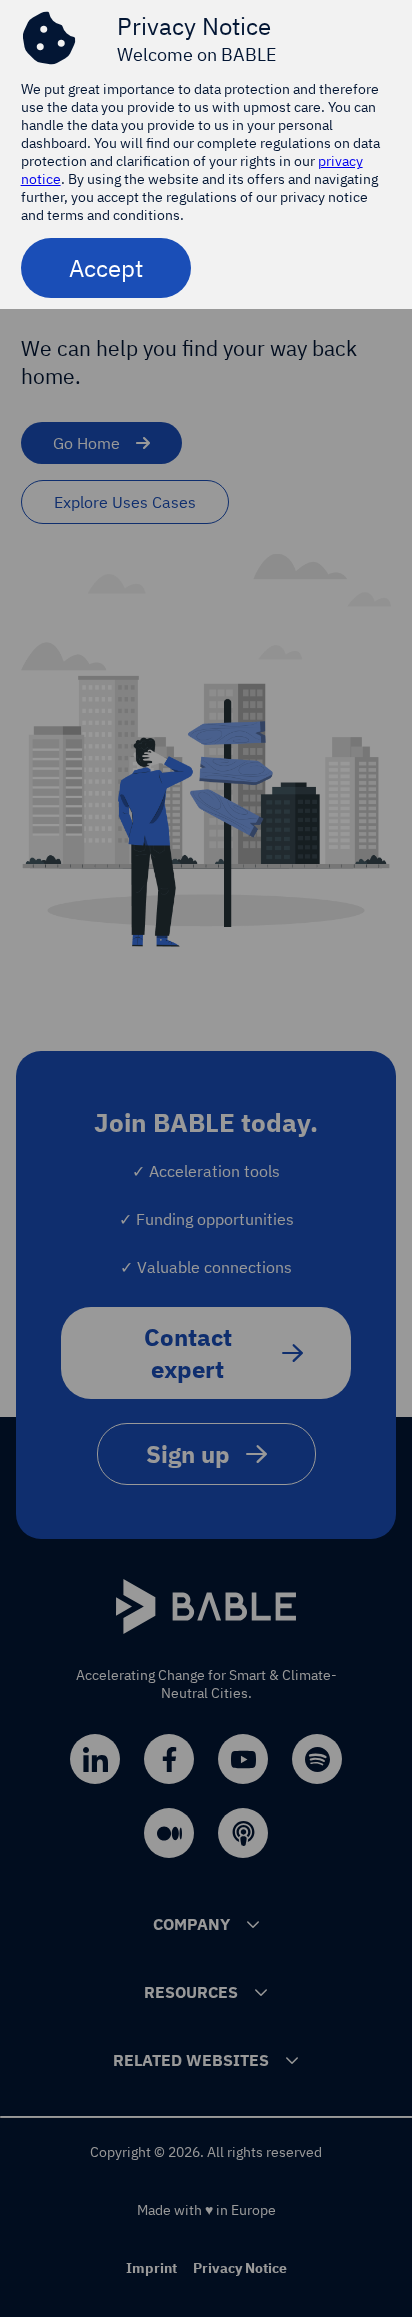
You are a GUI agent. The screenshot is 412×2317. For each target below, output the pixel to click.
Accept (106, 268)
